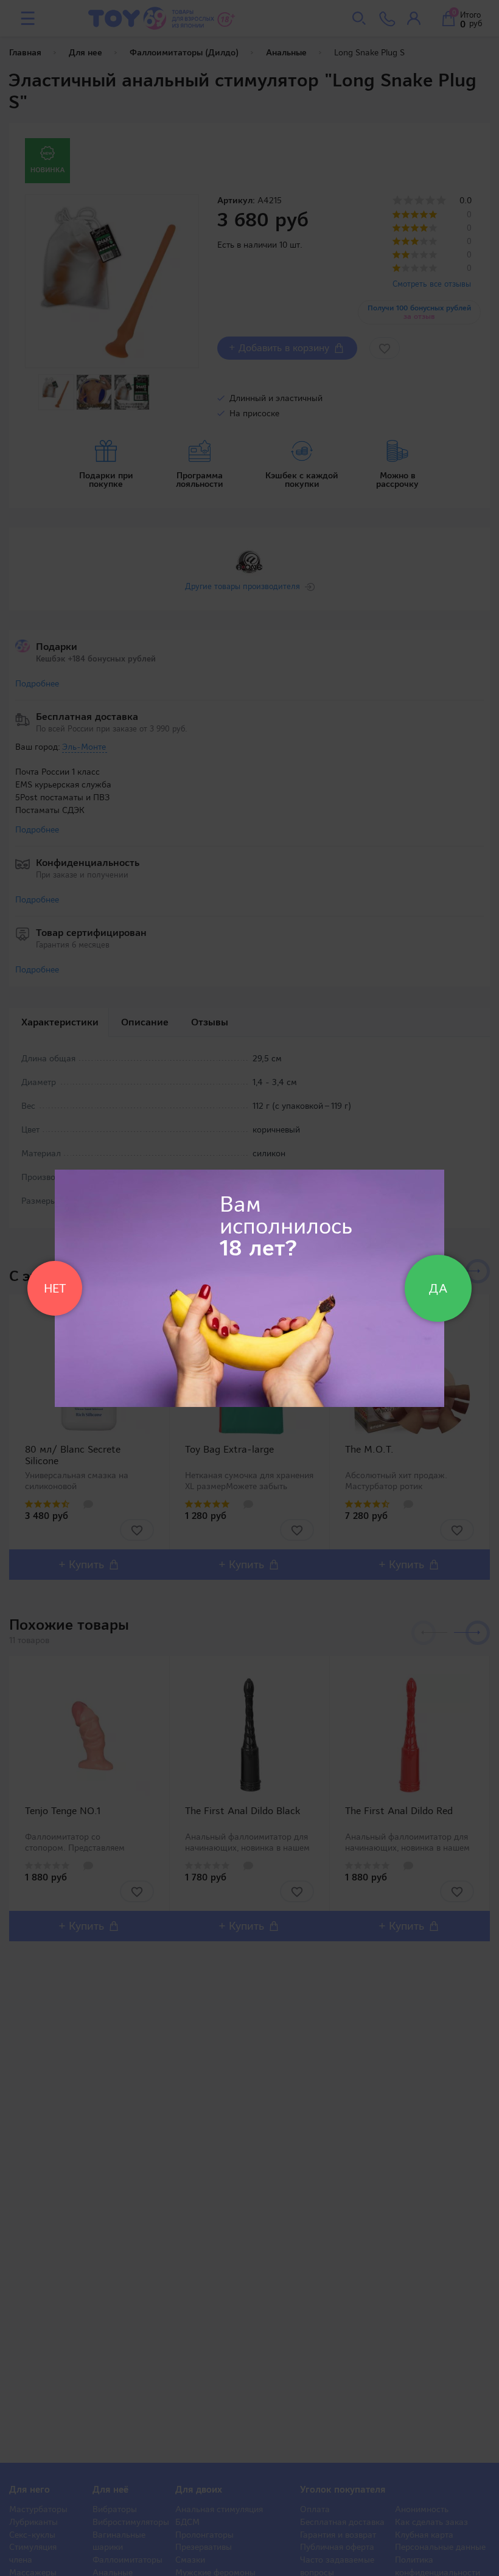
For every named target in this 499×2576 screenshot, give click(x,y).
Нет (55, 1288)
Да (438, 1288)
